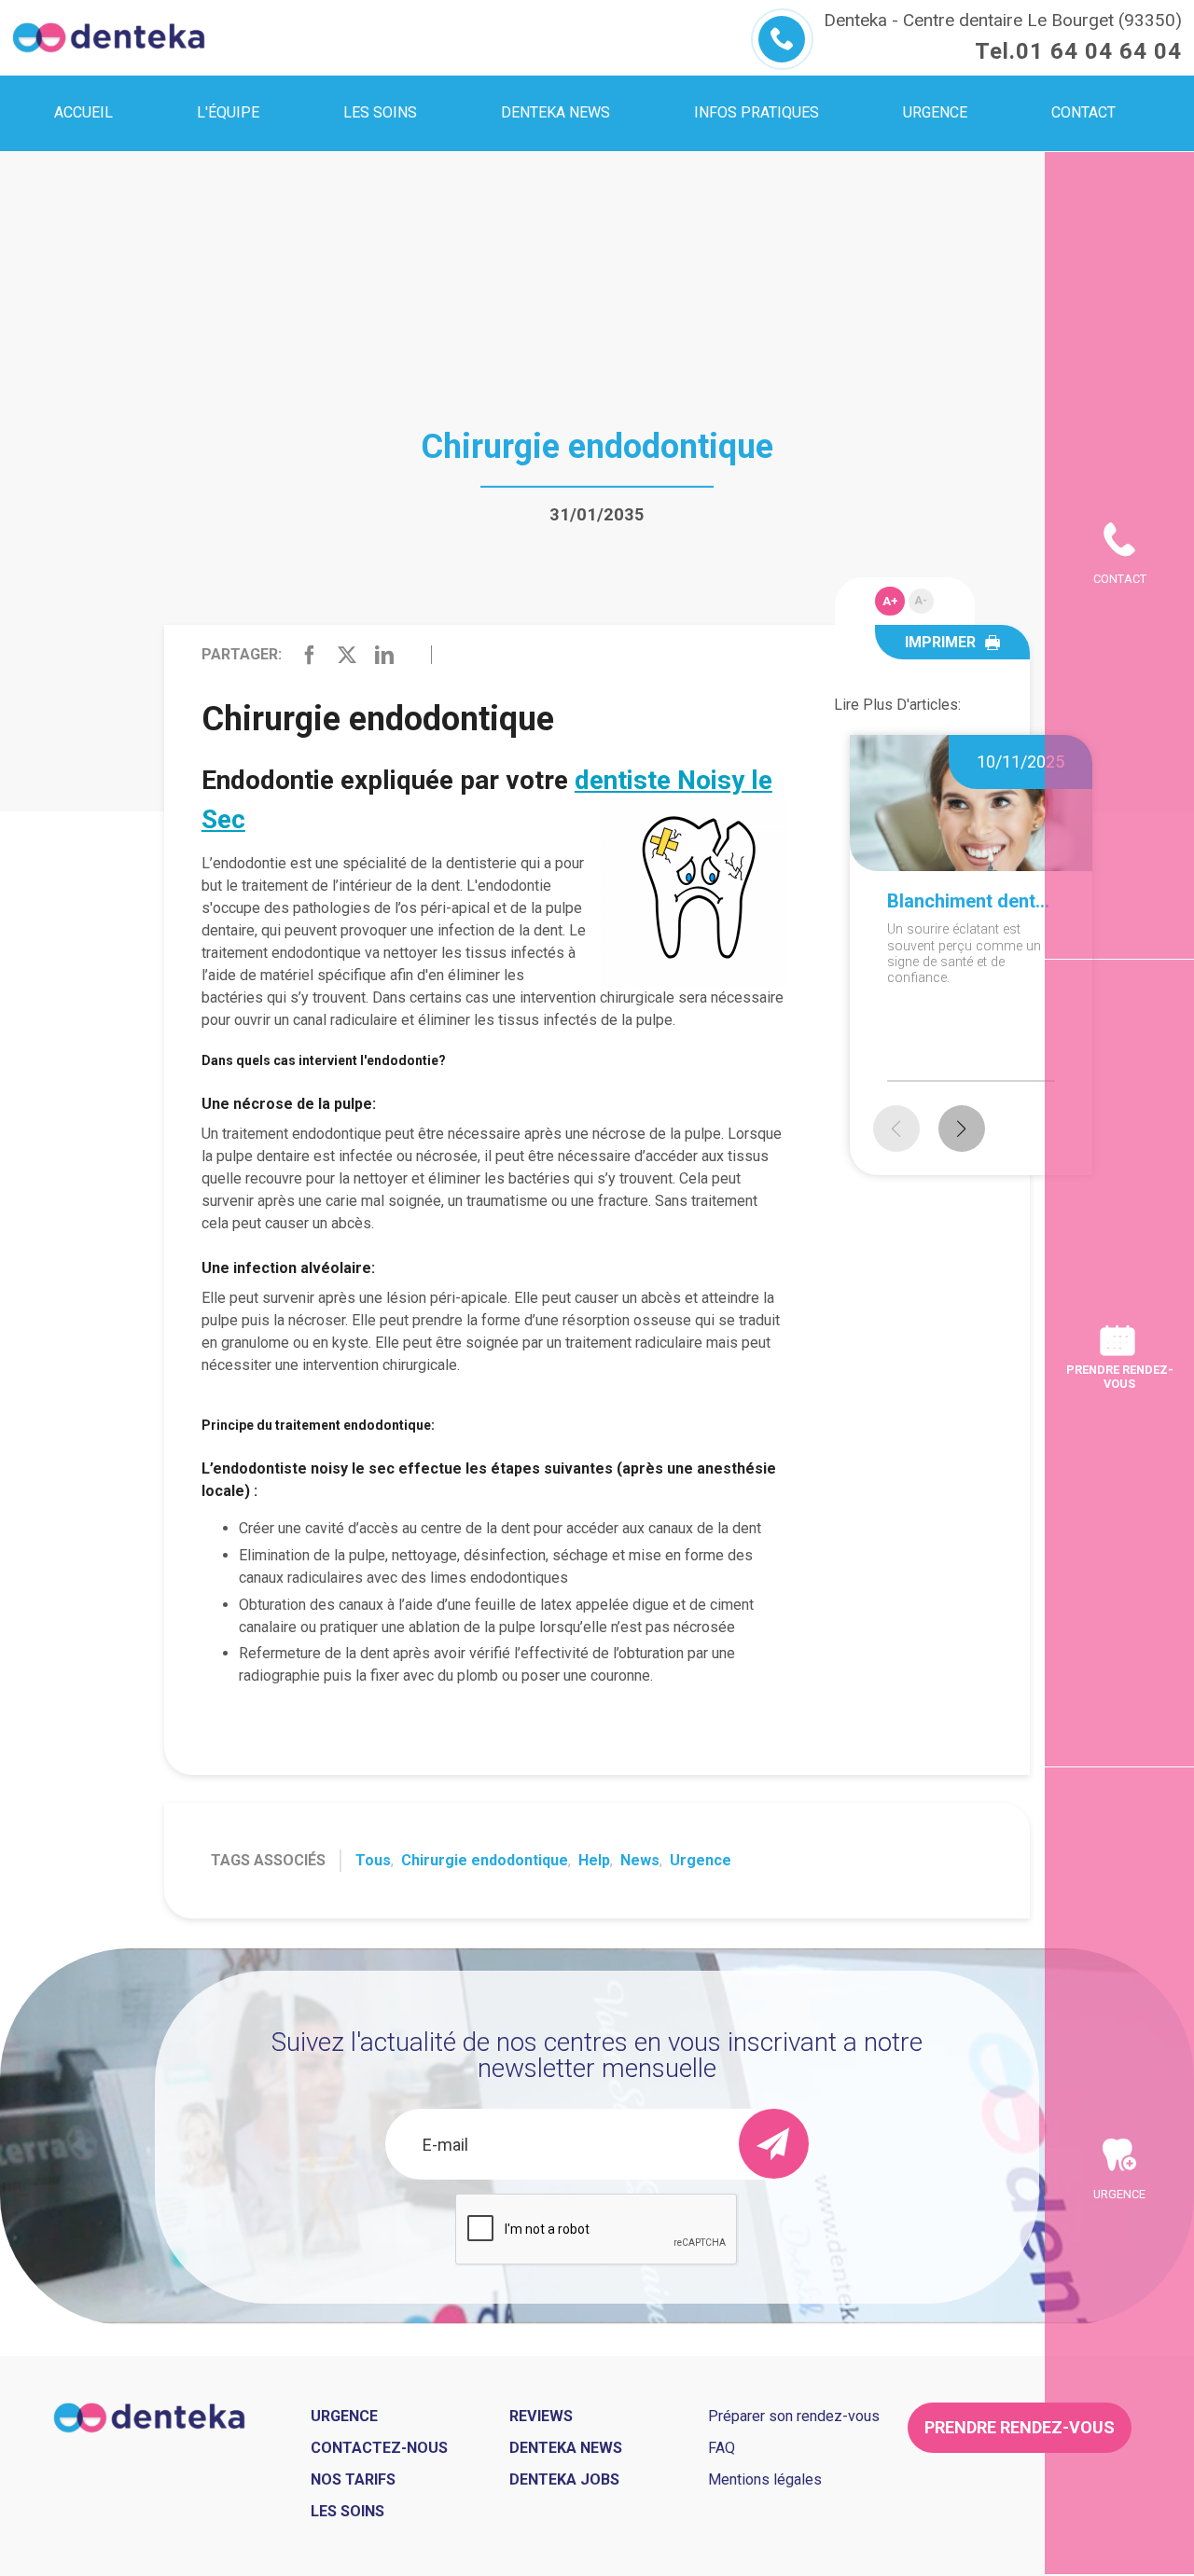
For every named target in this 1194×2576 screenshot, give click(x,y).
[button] (962, 1129)
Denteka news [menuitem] (555, 112)
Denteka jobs (564, 2479)
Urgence (701, 1860)
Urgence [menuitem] (935, 112)
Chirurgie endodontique (485, 1860)
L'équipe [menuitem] (228, 112)
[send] (774, 2144)
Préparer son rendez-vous (794, 2416)
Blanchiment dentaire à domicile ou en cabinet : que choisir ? (971, 901)
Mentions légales (765, 2479)
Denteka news (566, 2448)
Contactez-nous (379, 2448)
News (640, 1860)
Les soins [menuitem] (380, 112)
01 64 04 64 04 (1099, 51)
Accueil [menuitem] (83, 112)
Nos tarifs (353, 2479)
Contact (1120, 579)
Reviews (541, 2416)
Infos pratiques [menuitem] (757, 112)
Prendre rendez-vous (1120, 1377)
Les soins (347, 2511)
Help (594, 1860)
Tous (373, 1860)
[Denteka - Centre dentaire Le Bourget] (109, 38)
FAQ (722, 2448)
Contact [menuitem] (1083, 112)
